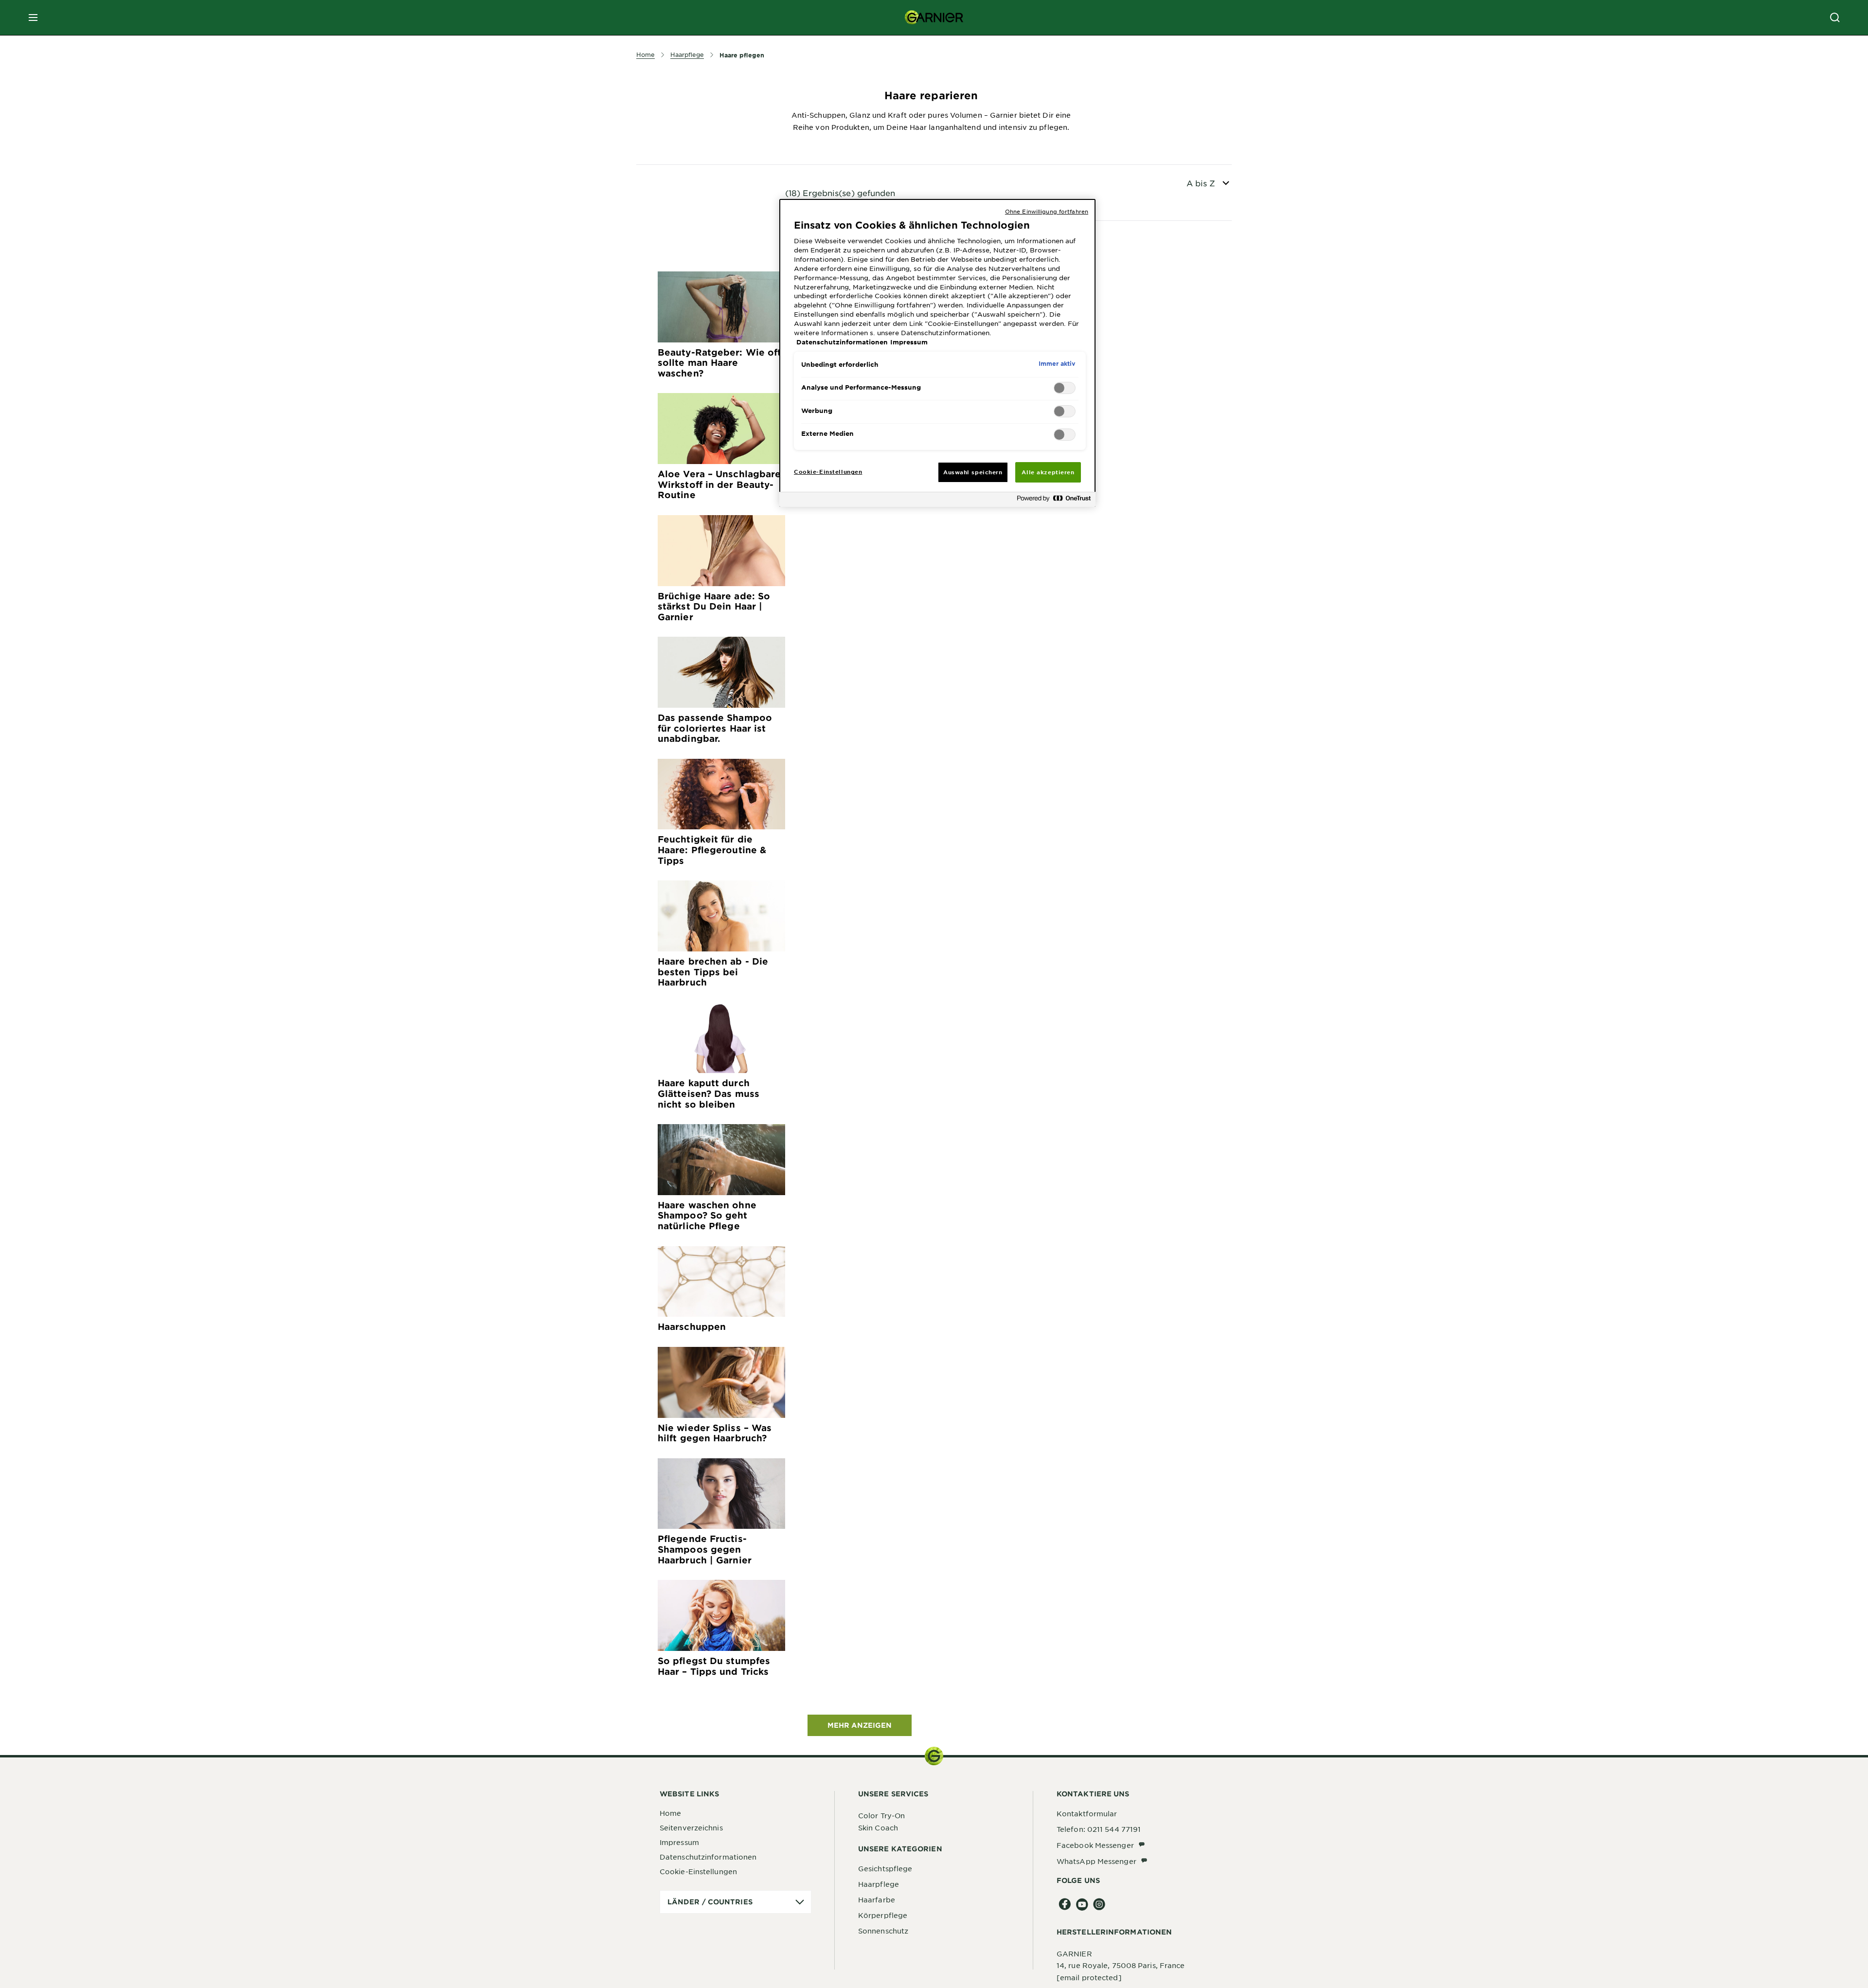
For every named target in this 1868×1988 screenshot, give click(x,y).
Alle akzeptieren (1048, 472)
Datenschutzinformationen (708, 1857)
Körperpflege (883, 1915)
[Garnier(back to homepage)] (934, 18)
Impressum (679, 1842)
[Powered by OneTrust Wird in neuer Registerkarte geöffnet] (1054, 501)
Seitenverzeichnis (691, 1827)
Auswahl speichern (973, 472)
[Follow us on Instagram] (1099, 1905)
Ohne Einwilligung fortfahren (1047, 211)
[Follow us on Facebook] (1065, 1905)
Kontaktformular (1087, 1813)
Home (670, 1813)
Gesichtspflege (885, 1868)
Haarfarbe (877, 1899)
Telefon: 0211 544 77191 (1099, 1829)
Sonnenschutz (883, 1931)
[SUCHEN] (1835, 18)
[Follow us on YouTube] (1082, 1905)
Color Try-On (881, 1815)
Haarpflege (879, 1884)
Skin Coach (878, 1827)
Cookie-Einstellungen (698, 1871)
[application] (736, 1902)
